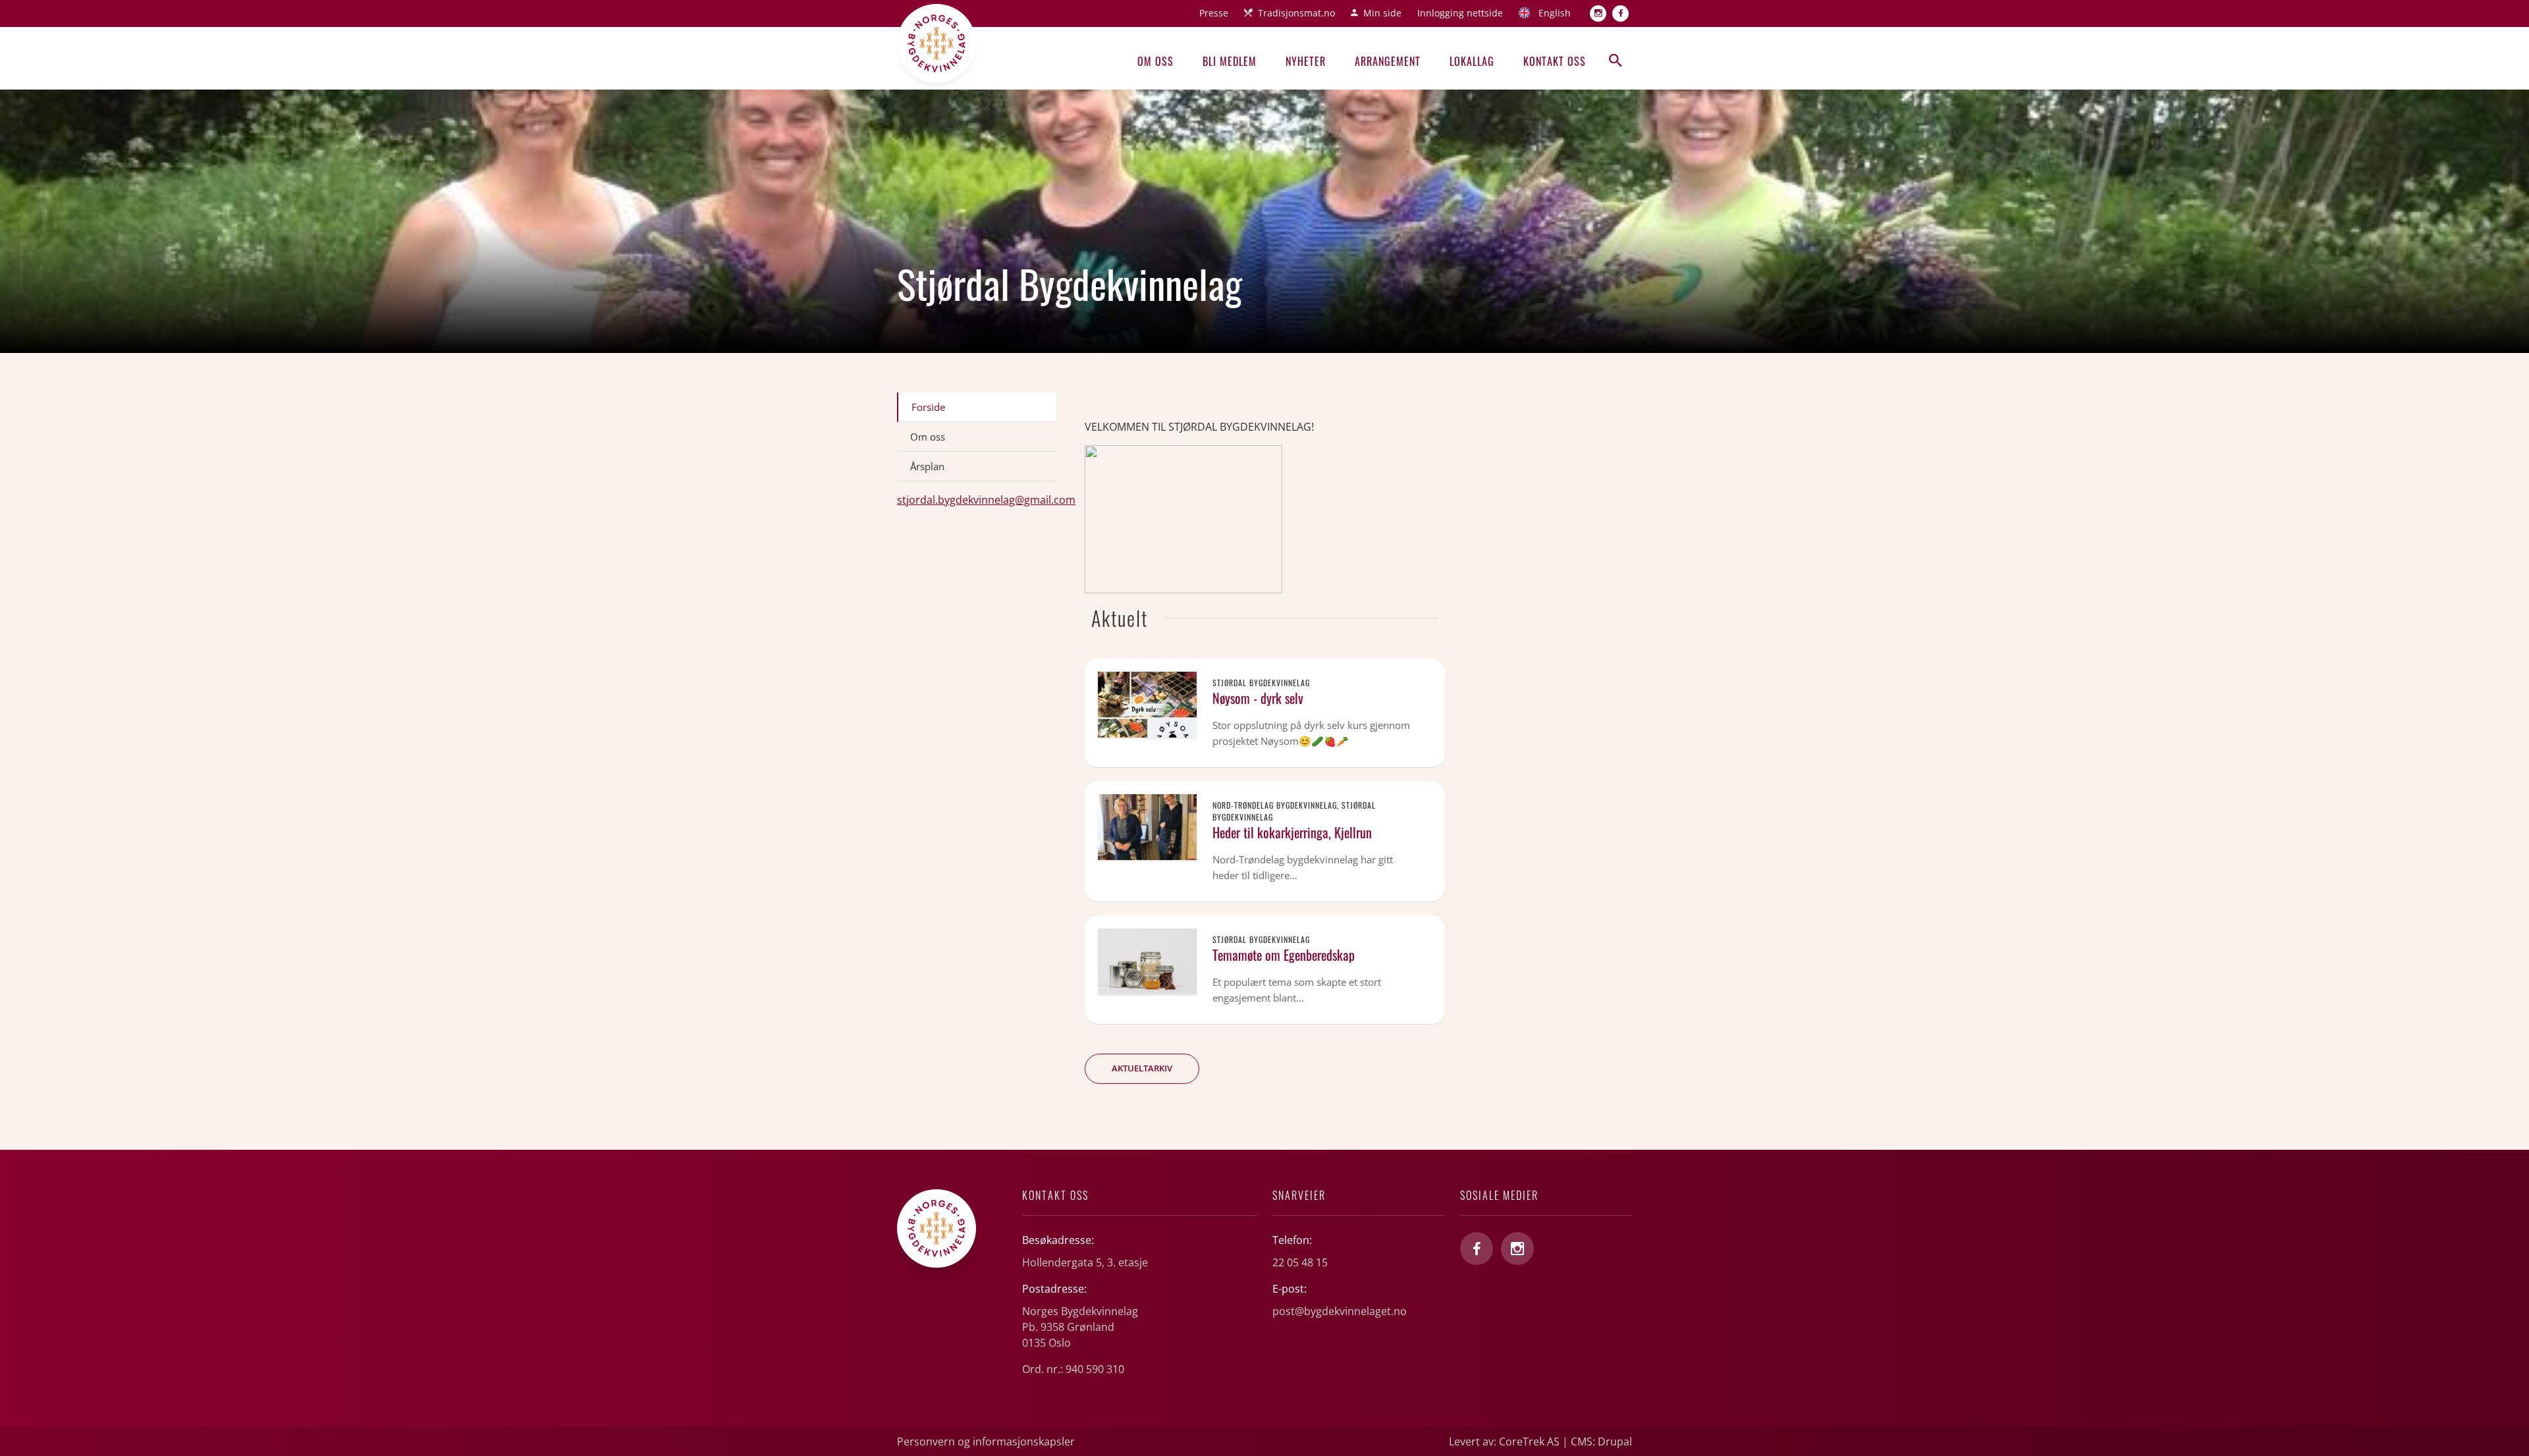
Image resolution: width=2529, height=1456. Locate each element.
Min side (1382, 13)
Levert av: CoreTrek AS (1504, 1442)
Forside (928, 407)
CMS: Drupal (1601, 1442)
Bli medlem (1230, 61)
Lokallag (1472, 61)
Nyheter (1306, 61)
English (1555, 13)
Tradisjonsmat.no (1296, 13)
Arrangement (1388, 61)
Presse (1214, 13)
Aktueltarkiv (1142, 1068)
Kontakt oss (1555, 61)
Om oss (1156, 61)
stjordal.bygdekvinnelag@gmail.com (986, 500)
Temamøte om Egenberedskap (1284, 955)
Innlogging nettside (1460, 13)
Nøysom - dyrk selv (1258, 698)
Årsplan (927, 466)
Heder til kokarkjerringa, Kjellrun (1292, 832)
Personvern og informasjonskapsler (986, 1442)
